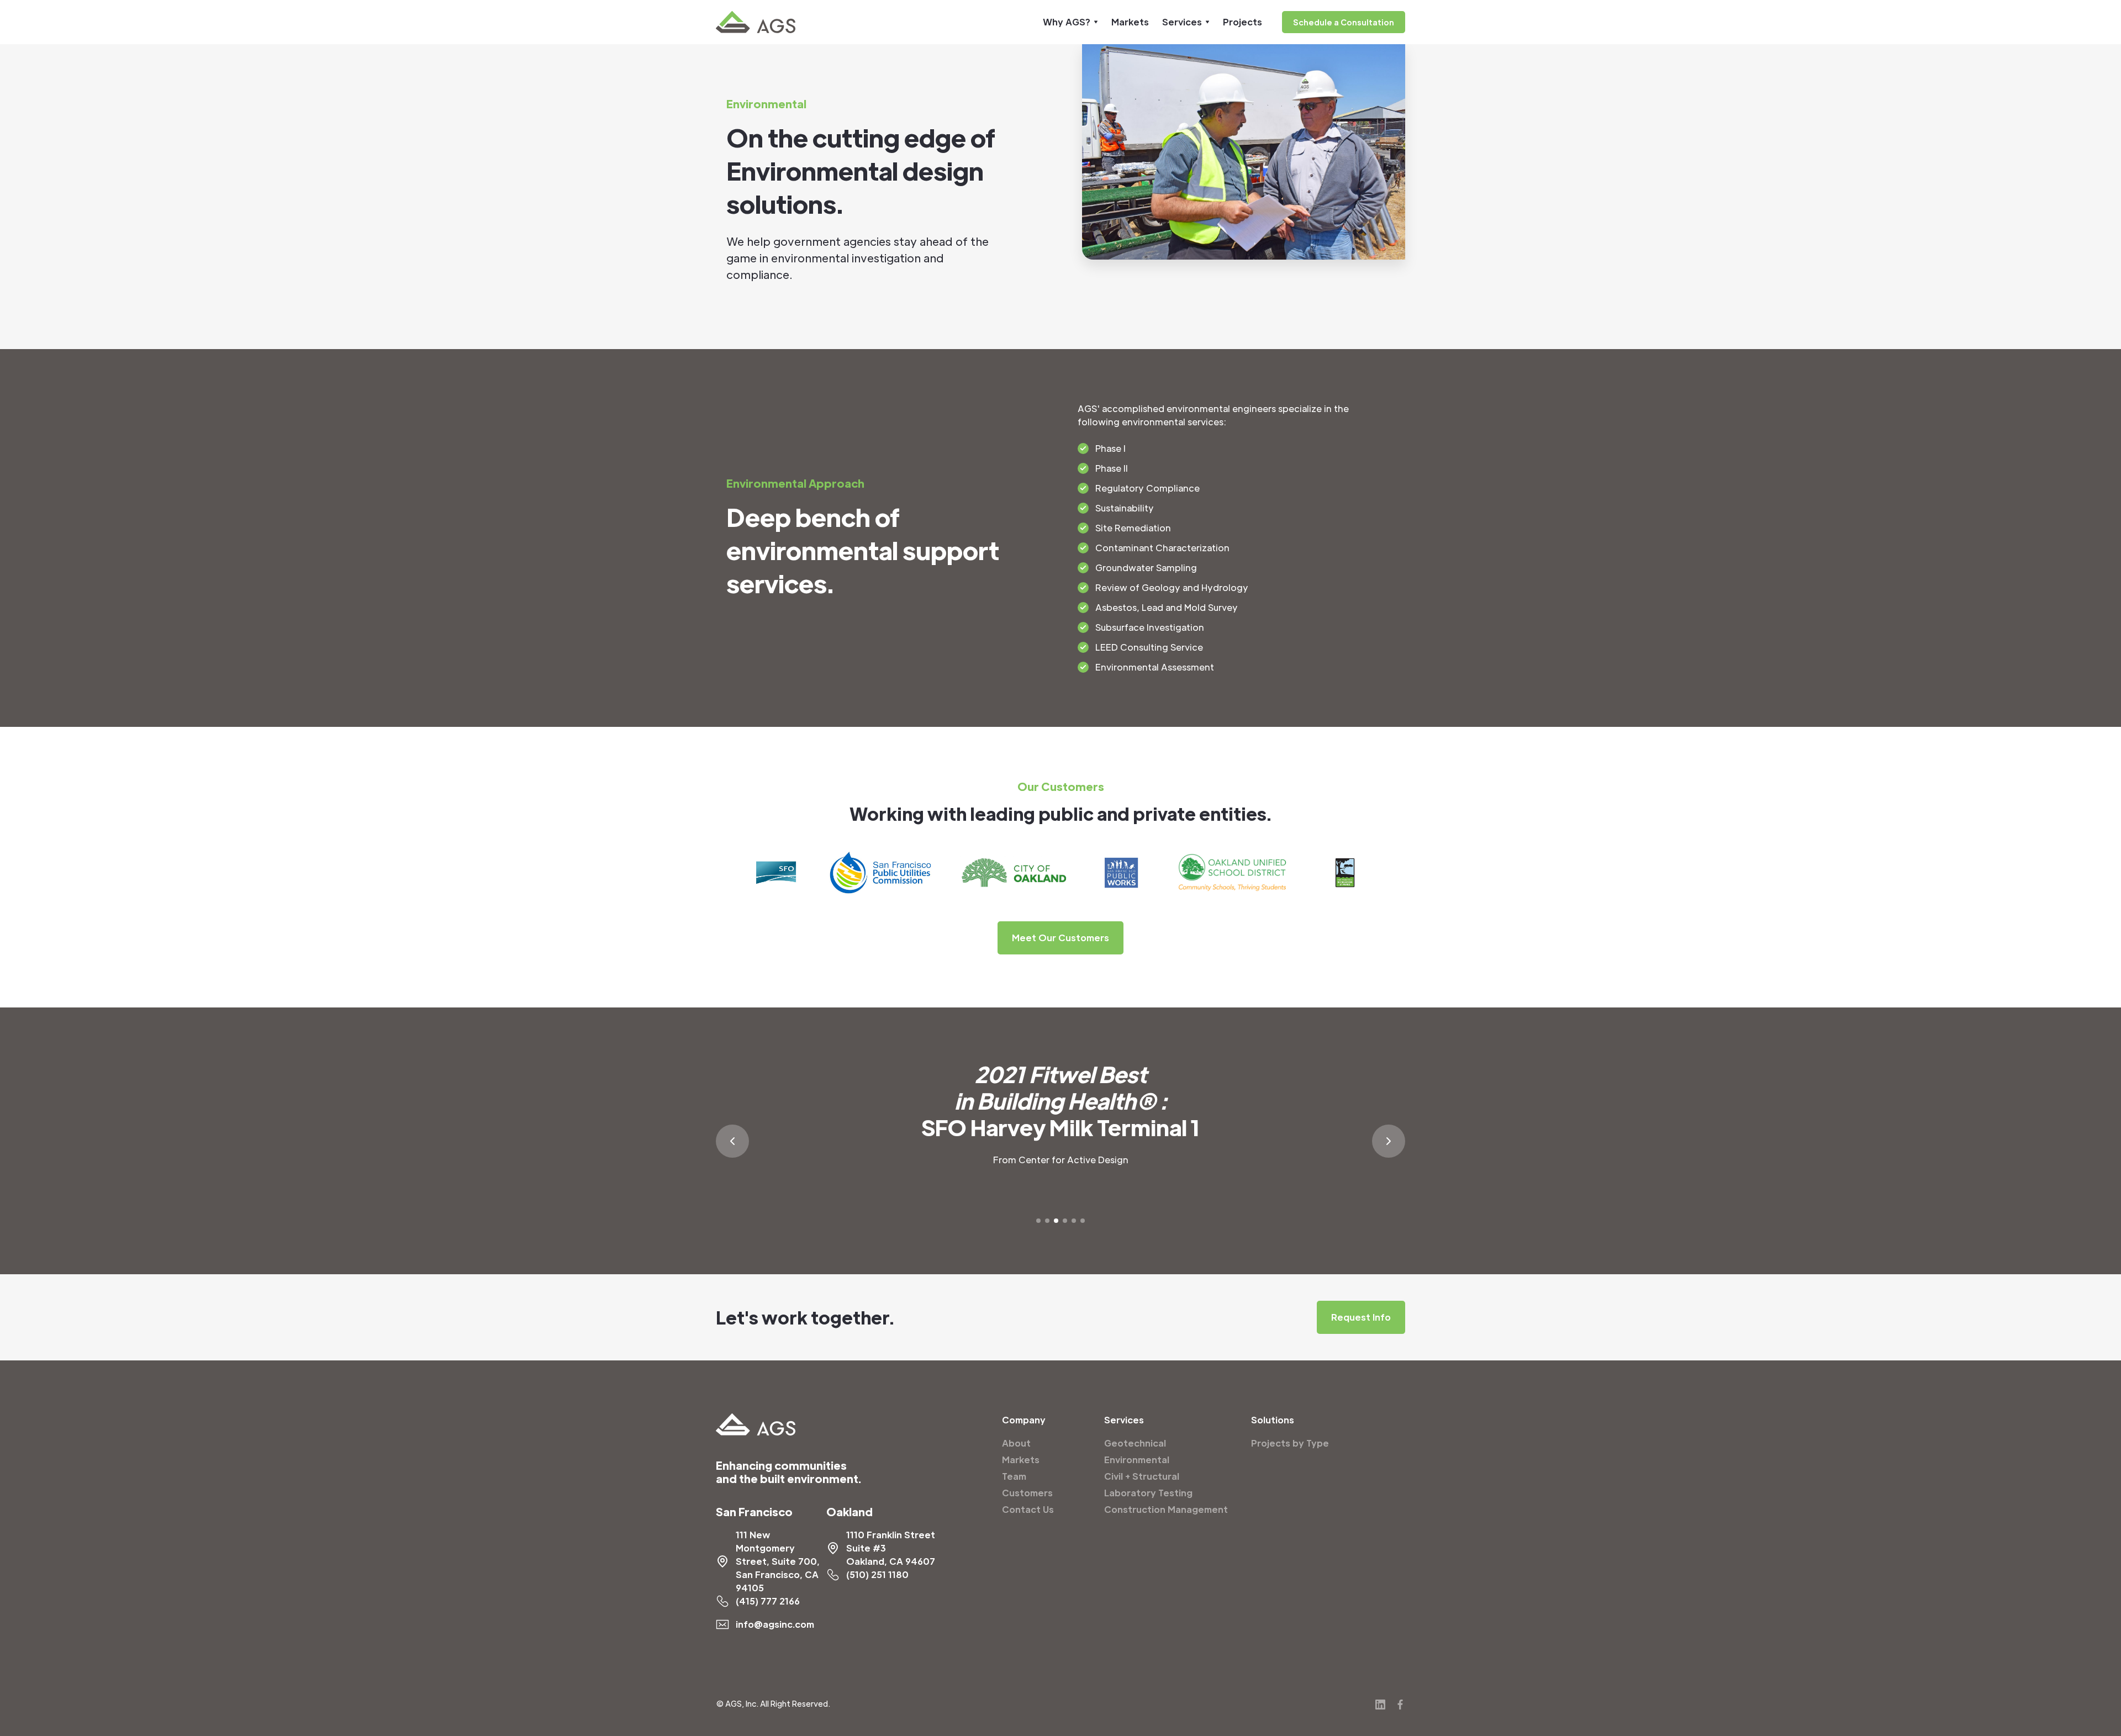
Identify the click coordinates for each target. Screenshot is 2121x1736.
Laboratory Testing (1148, 1493)
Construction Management (1166, 1509)
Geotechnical (1135, 1443)
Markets (1130, 22)
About (1016, 1443)
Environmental (1137, 1460)
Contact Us (1028, 1509)
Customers (1027, 1493)
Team (1014, 1476)
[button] (1070, 22)
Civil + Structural (1142, 1476)
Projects (1242, 22)
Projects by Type (1290, 1443)
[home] (756, 22)
